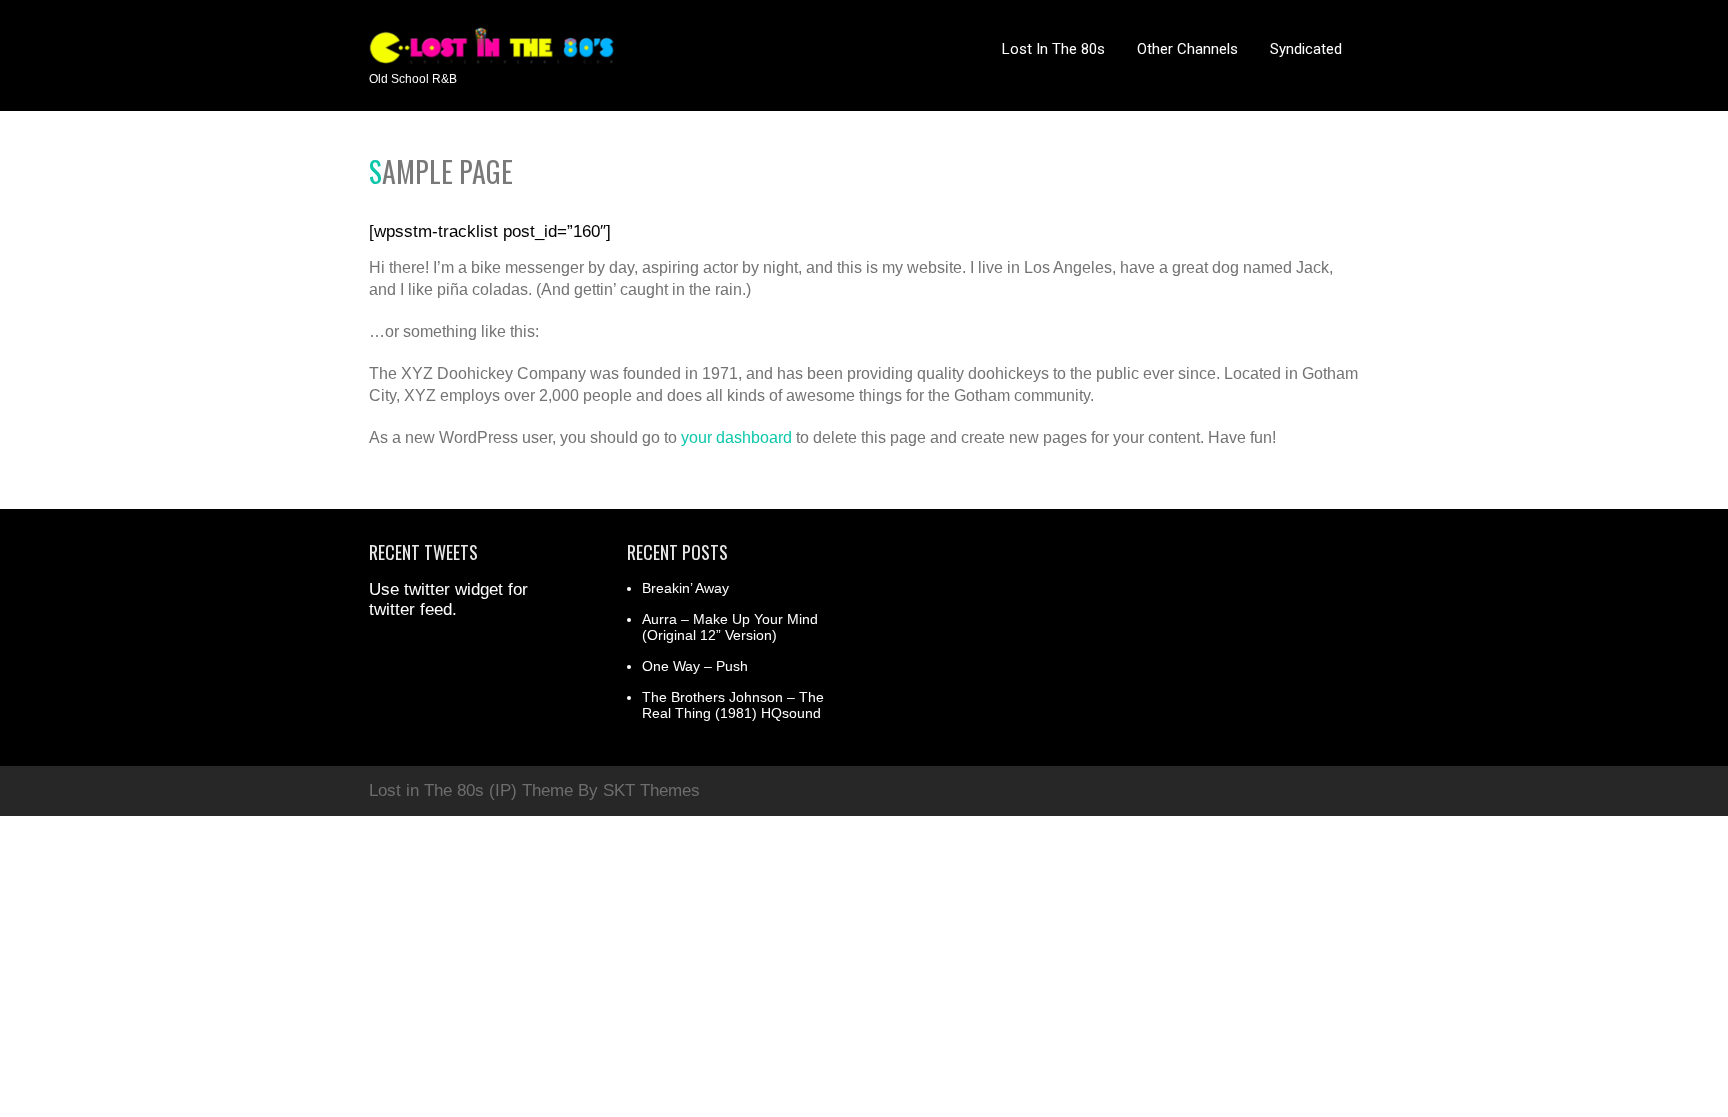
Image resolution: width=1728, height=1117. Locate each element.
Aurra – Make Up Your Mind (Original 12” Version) (730, 627)
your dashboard (736, 437)
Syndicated (1306, 49)
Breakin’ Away (685, 588)
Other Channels (1187, 49)
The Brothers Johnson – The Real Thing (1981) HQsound (733, 705)
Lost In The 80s (1053, 49)
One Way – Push (695, 666)
